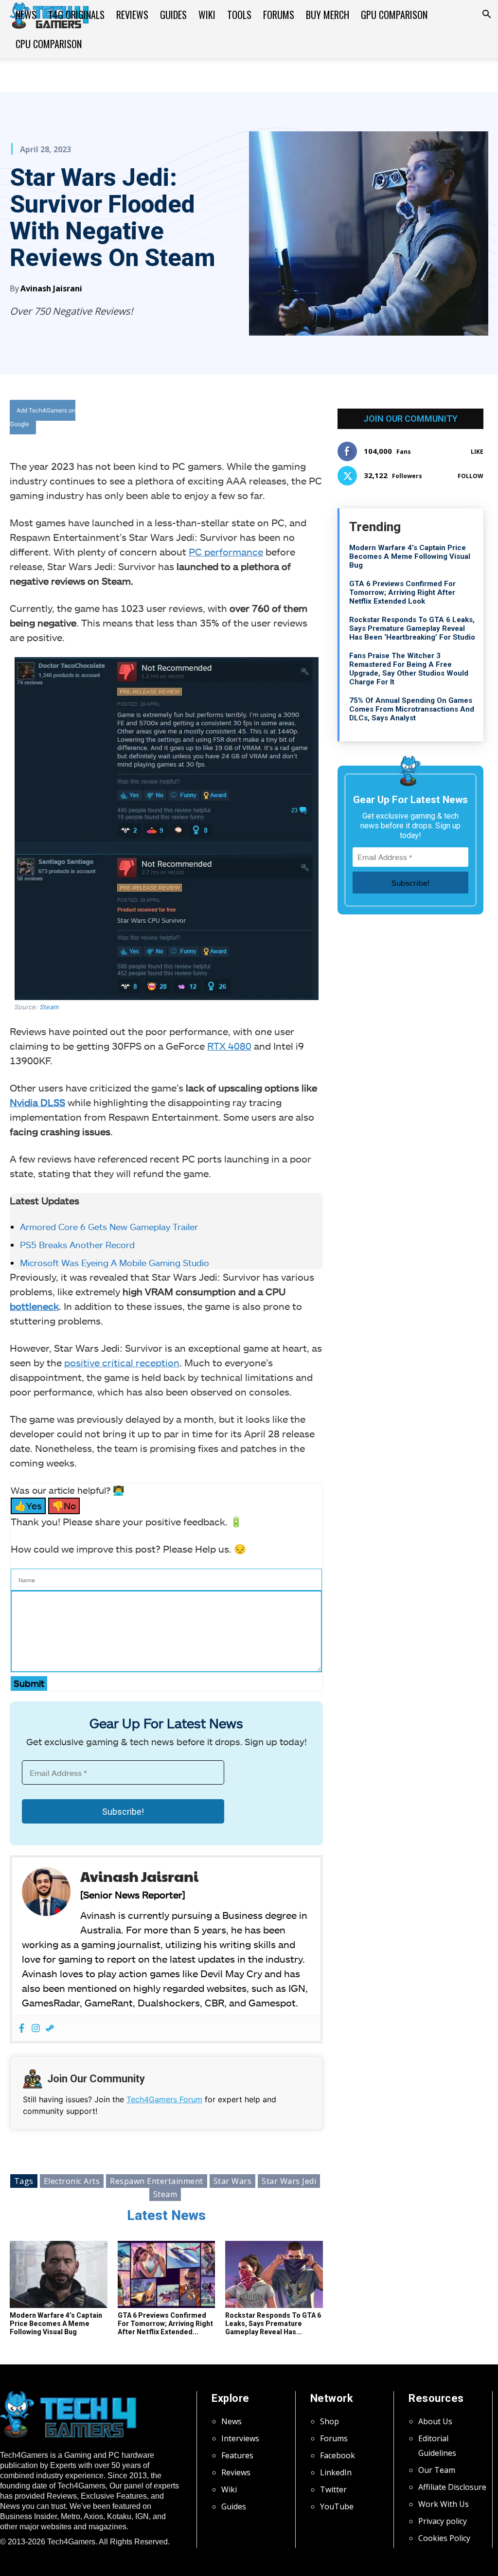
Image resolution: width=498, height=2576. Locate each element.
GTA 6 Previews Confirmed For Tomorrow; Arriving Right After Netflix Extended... (165, 2324)
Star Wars (233, 2181)
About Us (435, 2421)
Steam (49, 1007)
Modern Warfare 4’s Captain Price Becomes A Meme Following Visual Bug (56, 2324)
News (26, 15)
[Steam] (50, 2029)
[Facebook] (187, 418)
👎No (64, 1506)
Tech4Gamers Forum (164, 2099)
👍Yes (28, 1506)
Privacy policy (443, 2521)
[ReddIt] (254, 418)
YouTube (337, 2506)
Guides (173, 15)
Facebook (338, 2455)
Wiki (207, 15)
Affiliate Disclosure (452, 2487)
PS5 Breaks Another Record (77, 1245)
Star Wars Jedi (289, 2181)
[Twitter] (210, 418)
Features (237, 2455)
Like (477, 452)
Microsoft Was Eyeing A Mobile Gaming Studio (115, 1263)
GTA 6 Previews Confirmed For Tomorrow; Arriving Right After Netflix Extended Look (402, 592)
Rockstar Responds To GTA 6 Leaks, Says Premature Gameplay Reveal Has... (273, 2324)
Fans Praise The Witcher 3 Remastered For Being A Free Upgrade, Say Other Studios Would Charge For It (409, 669)
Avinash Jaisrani (51, 288)
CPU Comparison (49, 44)
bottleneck (34, 1306)
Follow (471, 476)
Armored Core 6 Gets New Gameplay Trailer (109, 1227)
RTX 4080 (229, 1046)
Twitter (333, 2489)
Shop (329, 2421)
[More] (277, 418)
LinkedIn (336, 2472)
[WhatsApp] (232, 418)
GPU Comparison (394, 15)
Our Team (437, 2470)
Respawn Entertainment (157, 2181)
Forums (279, 15)
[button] (486, 15)
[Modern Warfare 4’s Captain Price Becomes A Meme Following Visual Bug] (59, 2274)
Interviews (240, 2438)
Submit (29, 1683)
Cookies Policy (444, 2538)
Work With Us (444, 2504)
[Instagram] (36, 2029)
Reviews (132, 15)
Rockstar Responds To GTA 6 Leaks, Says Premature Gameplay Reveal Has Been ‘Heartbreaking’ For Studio (412, 628)
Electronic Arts (72, 2181)
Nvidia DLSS (37, 1102)
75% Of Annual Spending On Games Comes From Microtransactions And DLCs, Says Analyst (412, 709)
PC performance (226, 552)
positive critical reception (122, 1362)
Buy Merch (328, 15)
